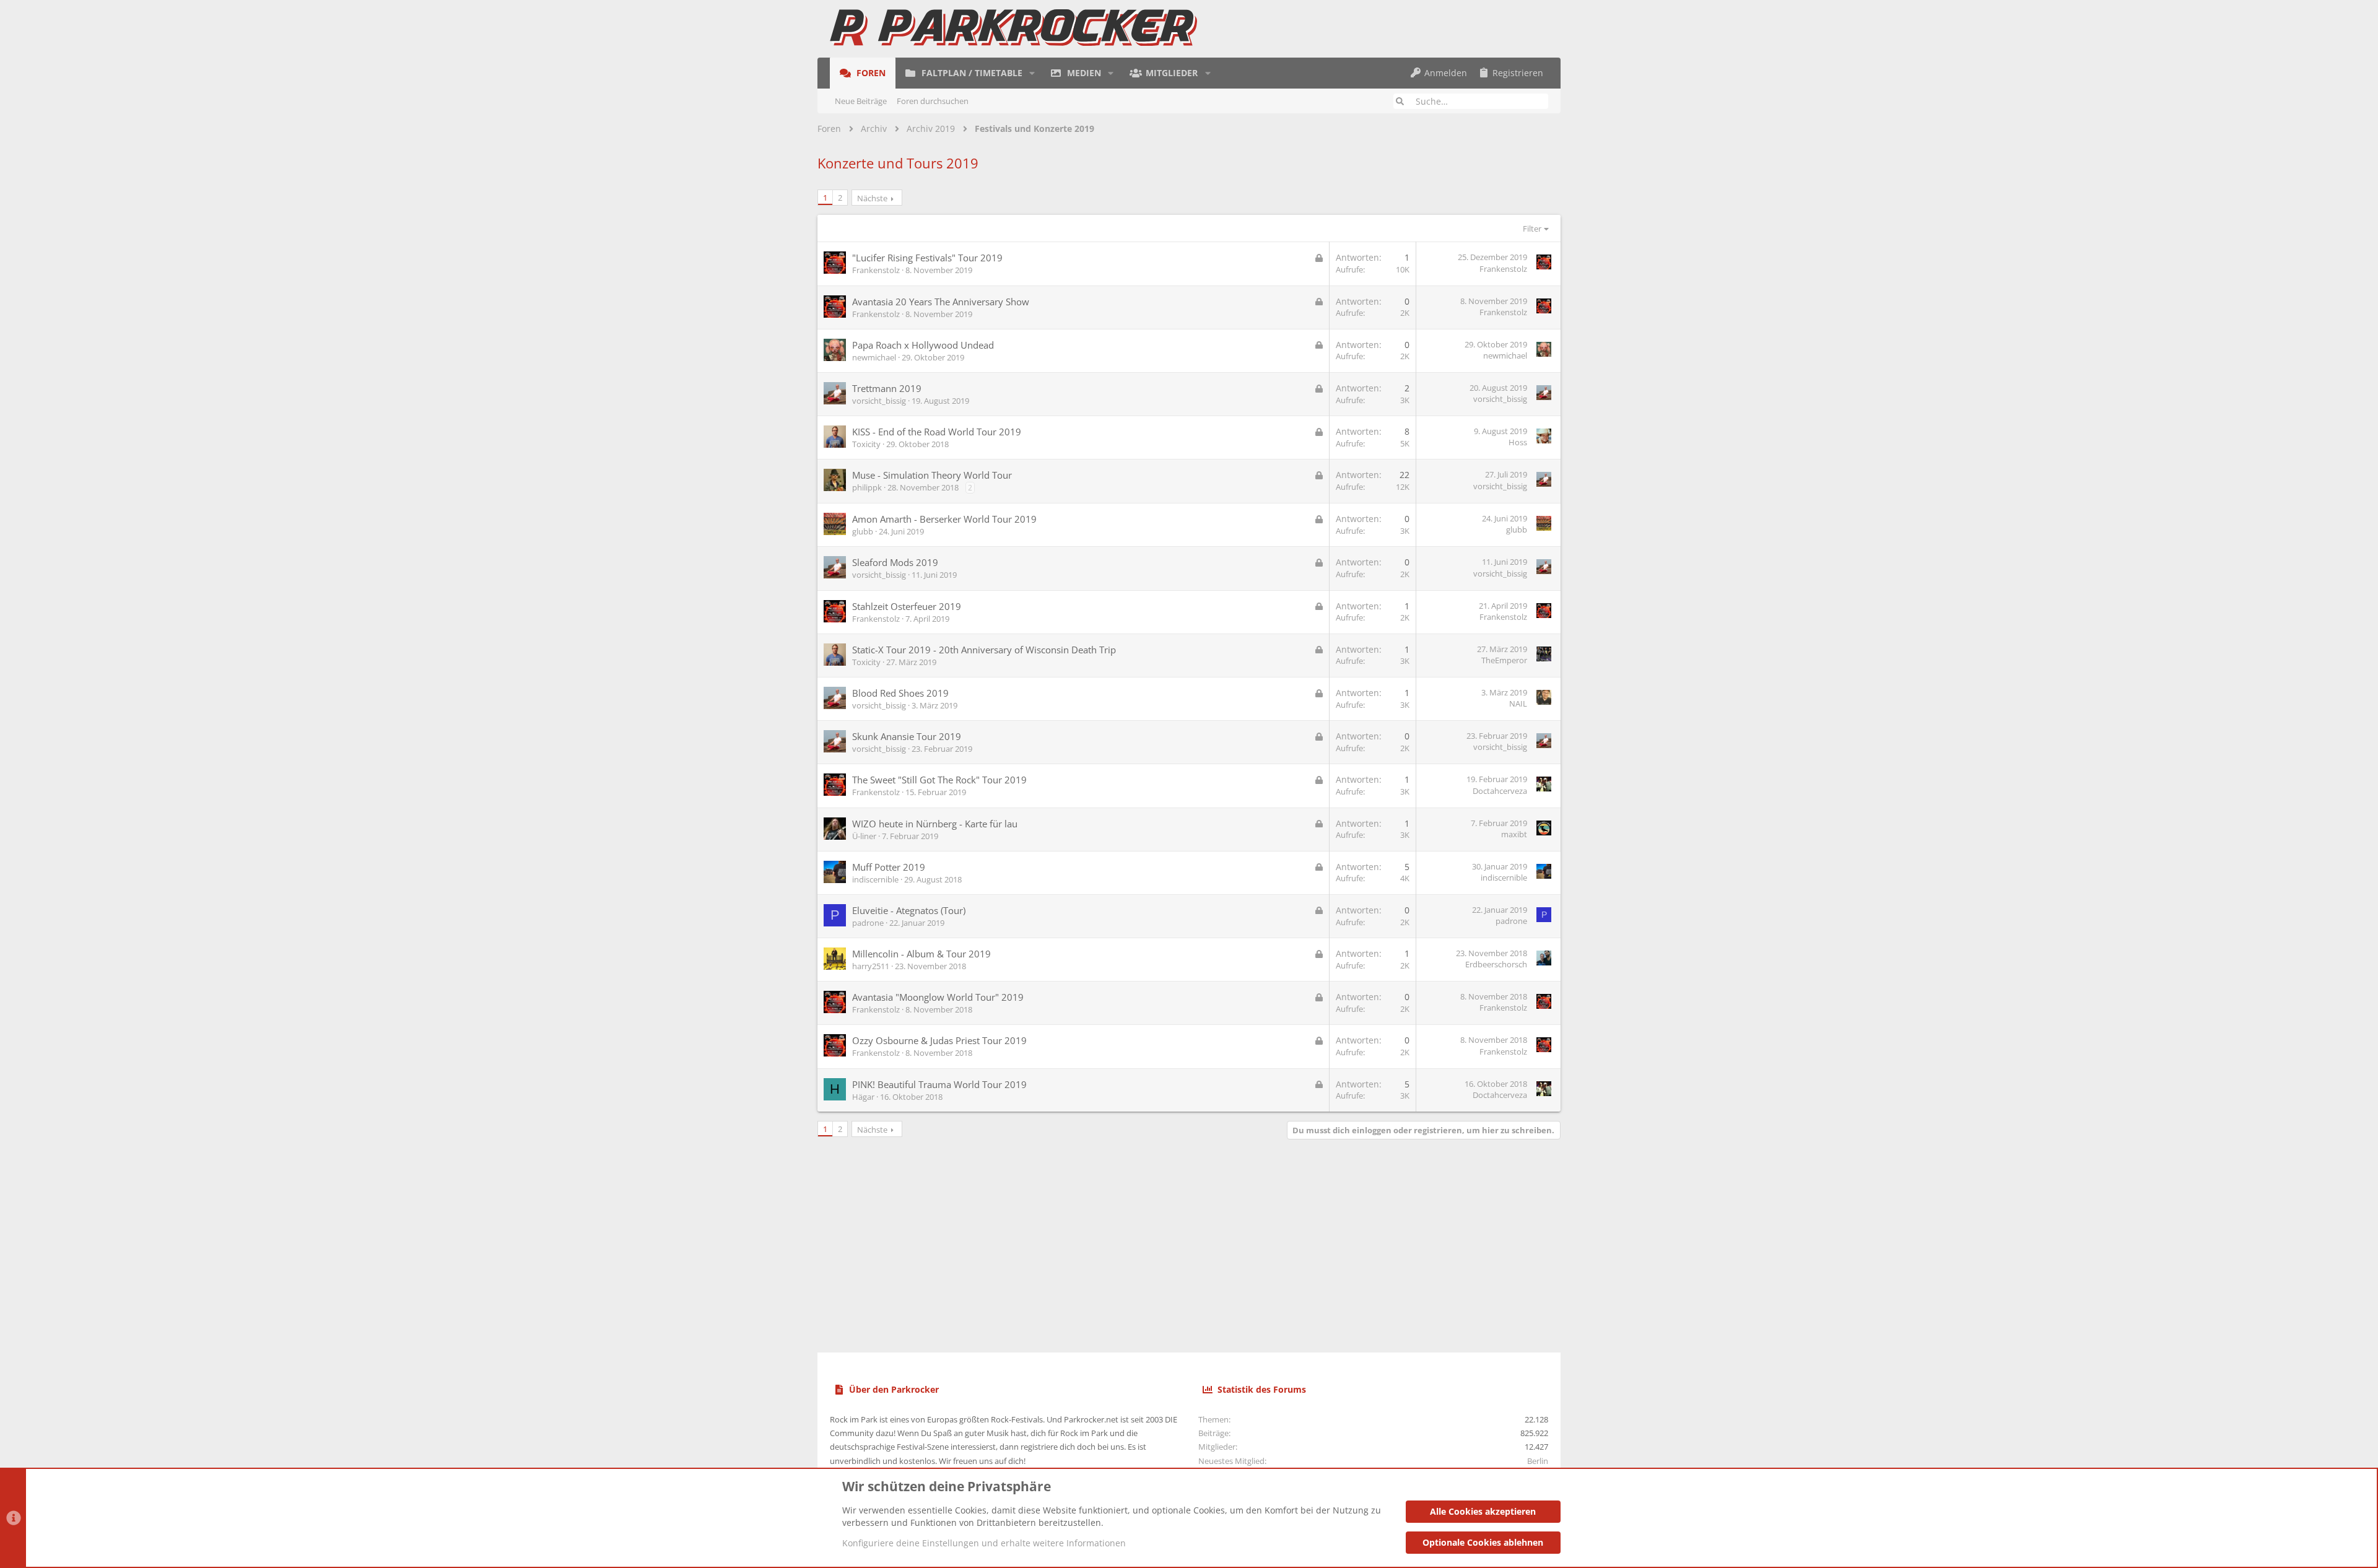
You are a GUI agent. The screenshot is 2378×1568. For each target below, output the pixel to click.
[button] (1032, 73)
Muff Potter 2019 (889, 867)
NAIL (1518, 703)
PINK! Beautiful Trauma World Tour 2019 (939, 1084)
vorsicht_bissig (879, 401)
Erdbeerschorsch (1496, 964)
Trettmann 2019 (887, 388)
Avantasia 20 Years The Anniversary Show (941, 302)
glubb (863, 531)
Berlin (1538, 1461)
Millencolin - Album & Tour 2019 (921, 954)
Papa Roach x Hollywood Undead (923, 345)
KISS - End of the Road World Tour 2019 (937, 432)
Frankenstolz (876, 270)
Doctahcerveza (1500, 791)
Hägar (863, 1097)
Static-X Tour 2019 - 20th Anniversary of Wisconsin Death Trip (984, 650)
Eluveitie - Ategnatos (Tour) (909, 910)
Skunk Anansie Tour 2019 (907, 736)
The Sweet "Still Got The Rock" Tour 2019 (939, 780)
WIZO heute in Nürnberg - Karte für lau (935, 824)
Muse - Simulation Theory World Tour (932, 475)
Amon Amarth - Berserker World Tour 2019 (944, 519)
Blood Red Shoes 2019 (900, 693)
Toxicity (866, 444)
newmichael (874, 357)
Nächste (872, 198)
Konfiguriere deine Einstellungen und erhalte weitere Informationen (984, 1543)
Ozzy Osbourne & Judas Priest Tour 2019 (939, 1040)
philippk (867, 487)
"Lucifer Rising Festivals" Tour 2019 (927, 258)
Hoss (1518, 442)
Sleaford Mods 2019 (895, 562)
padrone (868, 923)
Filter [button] (1532, 229)
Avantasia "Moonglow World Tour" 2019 (938, 997)
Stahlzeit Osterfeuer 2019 (907, 606)
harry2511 (871, 966)
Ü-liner (864, 836)
